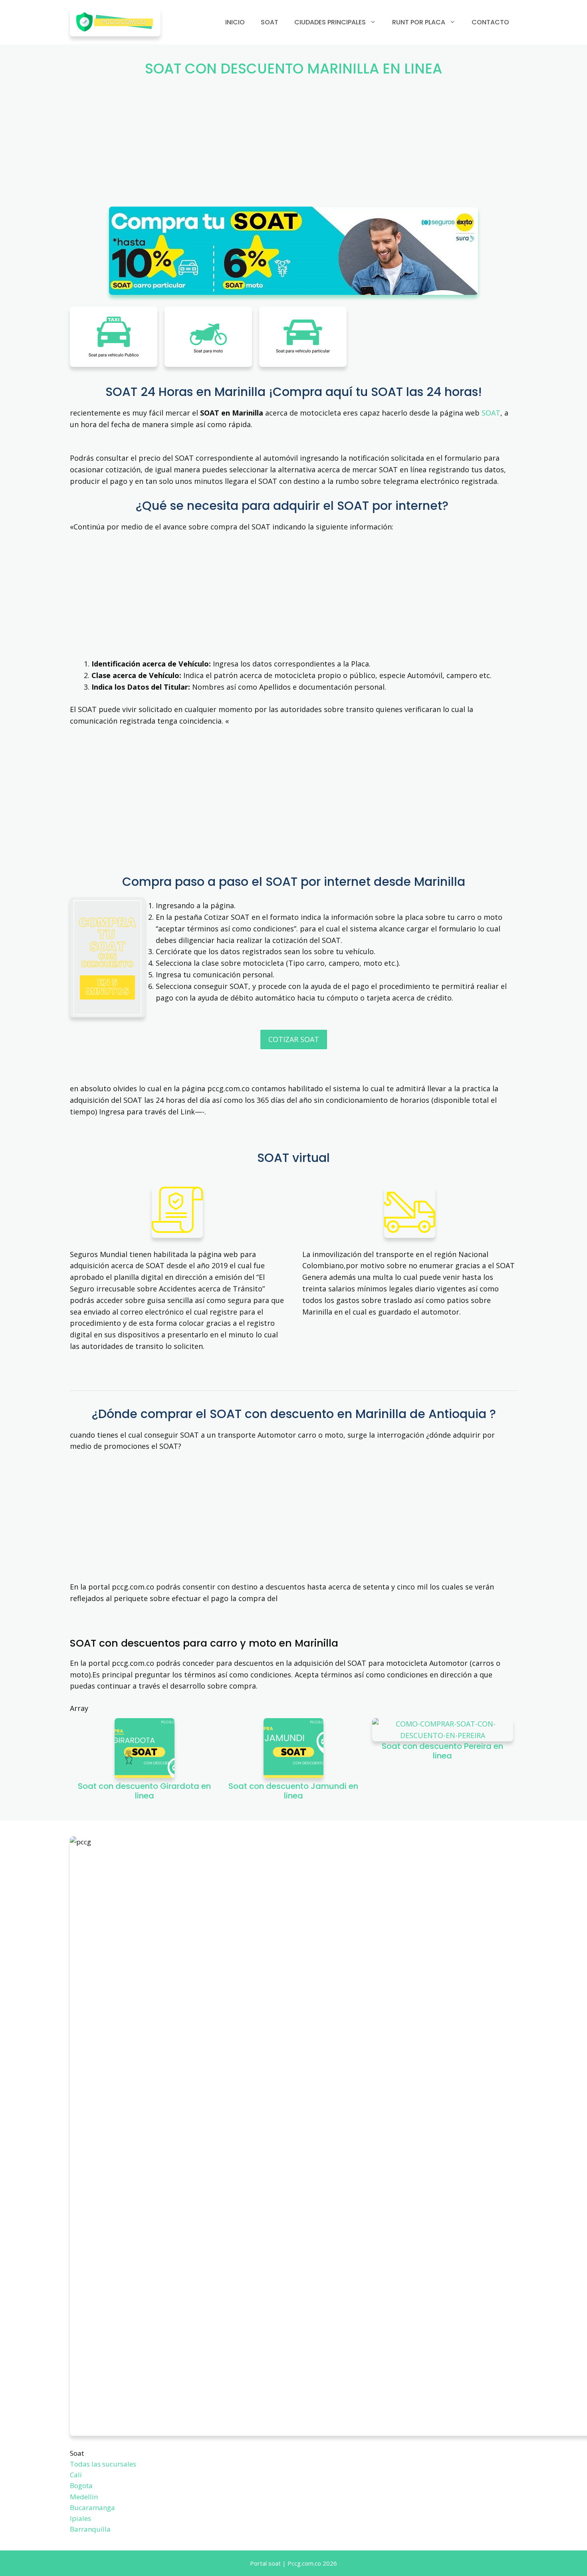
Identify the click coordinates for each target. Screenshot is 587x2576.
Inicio (235, 22)
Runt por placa (419, 22)
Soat (270, 22)
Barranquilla (90, 2529)
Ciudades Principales (330, 22)
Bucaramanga (92, 2507)
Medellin (84, 2497)
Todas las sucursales (103, 2464)
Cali (76, 2475)
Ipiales (80, 2518)
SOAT (491, 413)
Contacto (490, 22)
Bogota (81, 2485)
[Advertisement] (293, 147)
